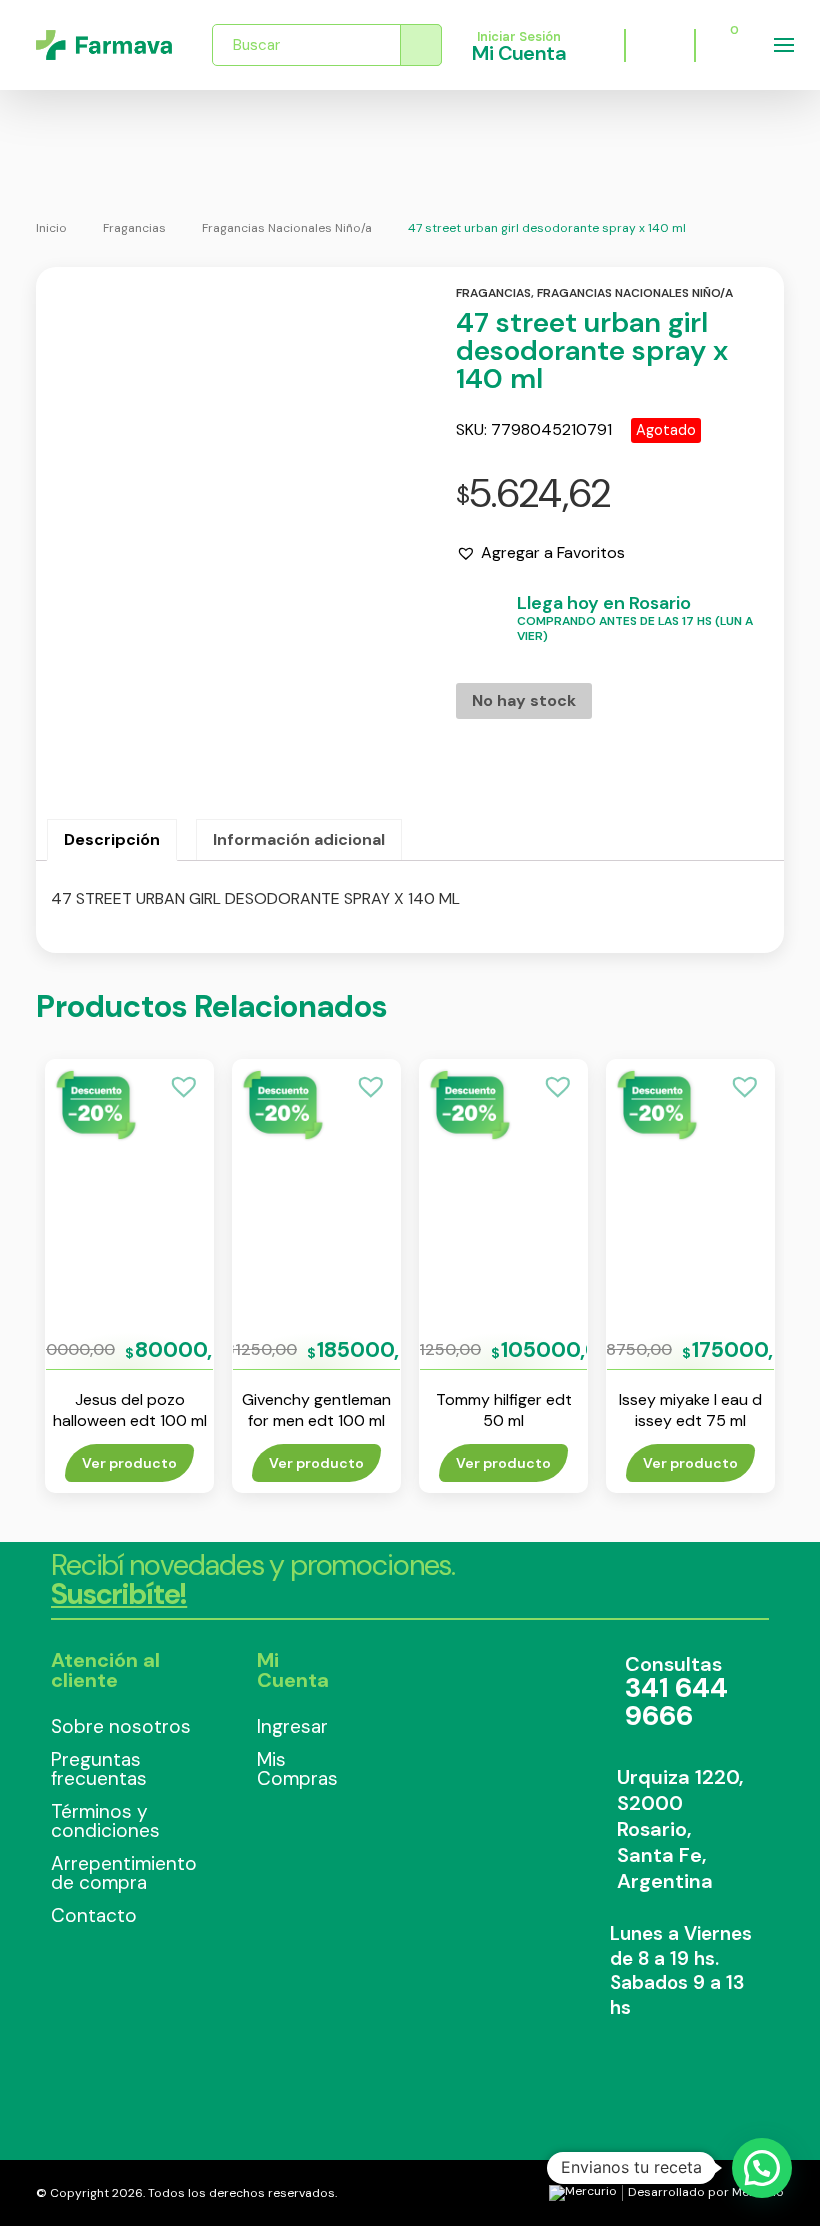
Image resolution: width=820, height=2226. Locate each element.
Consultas (676, 1692)
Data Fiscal (461, 1715)
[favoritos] (660, 45)
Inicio (51, 228)
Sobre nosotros (121, 1726)
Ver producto (129, 1463)
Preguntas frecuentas (99, 1769)
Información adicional (299, 839)
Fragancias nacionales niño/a (635, 293)
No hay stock (524, 700)
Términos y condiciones (105, 1821)
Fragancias (134, 228)
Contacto (94, 1915)
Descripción (112, 839)
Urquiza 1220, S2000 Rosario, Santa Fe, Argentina (680, 1829)
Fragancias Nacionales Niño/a (287, 228)
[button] (540, 553)
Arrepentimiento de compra (124, 1873)
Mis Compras (297, 1769)
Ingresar (292, 1726)
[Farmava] (104, 45)
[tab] (112, 840)
